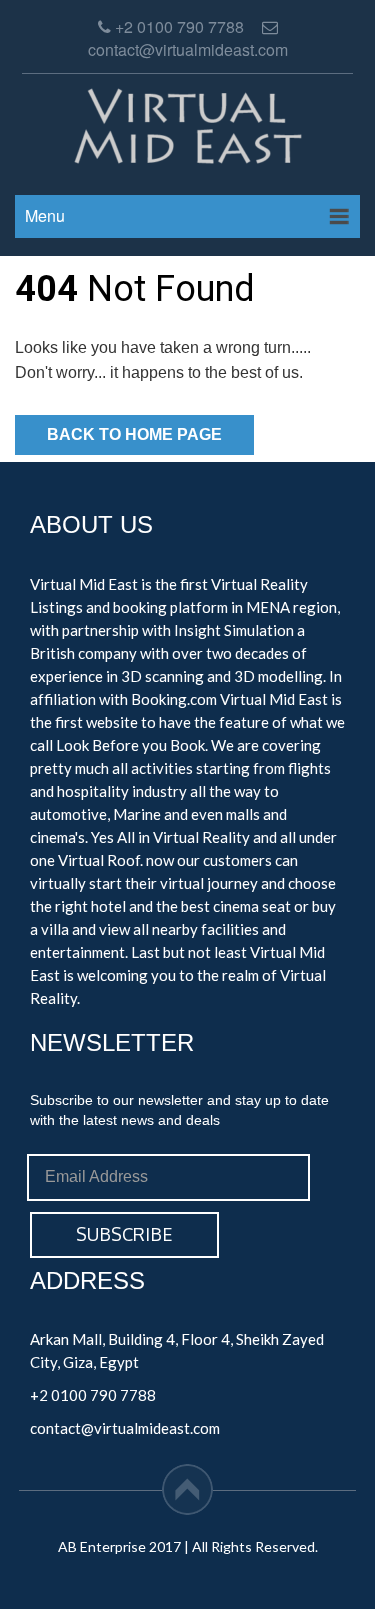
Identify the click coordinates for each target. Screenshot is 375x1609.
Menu (45, 215)
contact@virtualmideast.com (125, 1428)
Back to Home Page (134, 434)
